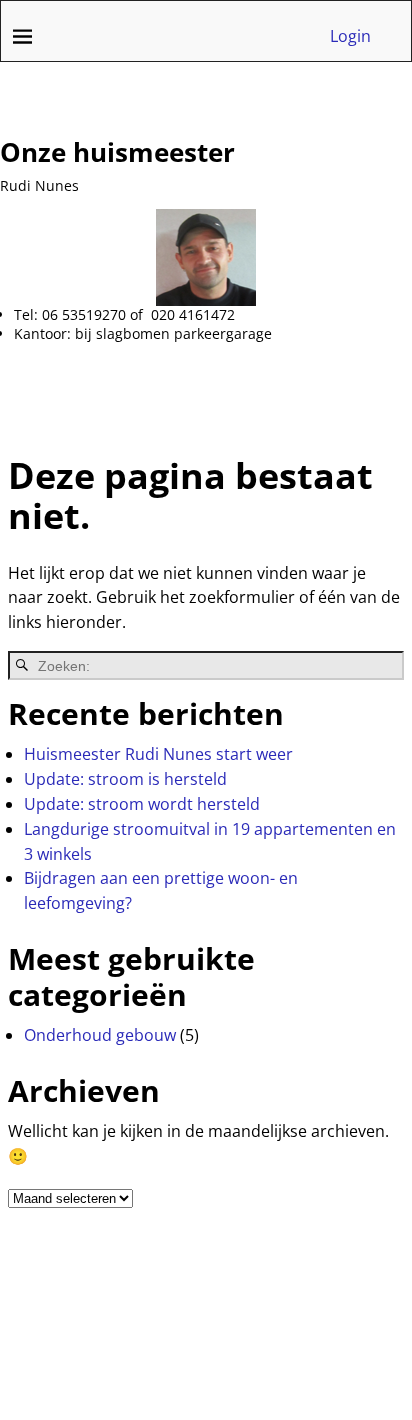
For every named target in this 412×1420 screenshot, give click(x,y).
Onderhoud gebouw (100, 1035)
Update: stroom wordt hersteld (142, 804)
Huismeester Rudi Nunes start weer (158, 754)
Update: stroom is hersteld (125, 779)
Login (350, 36)
